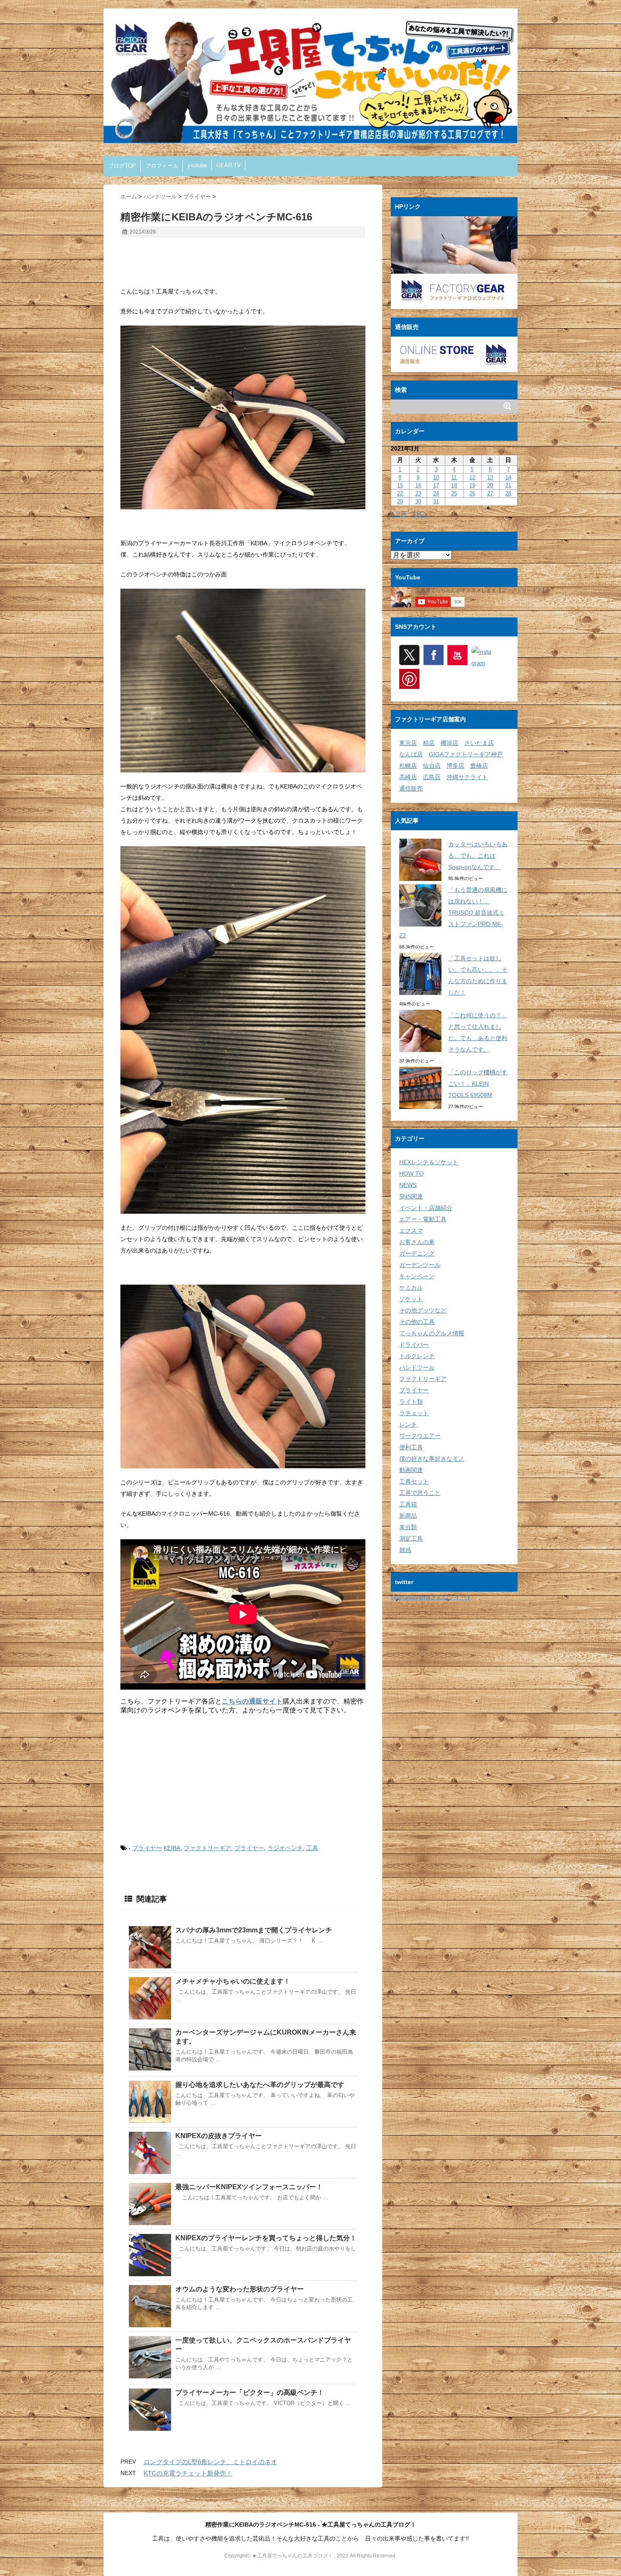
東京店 (408, 743)
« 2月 (399, 514)
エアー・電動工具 (423, 1219)
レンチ (408, 1424)
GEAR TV (229, 165)
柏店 (429, 743)
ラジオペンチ (285, 1848)
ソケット (411, 1299)
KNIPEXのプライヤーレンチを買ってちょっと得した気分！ (266, 2238)
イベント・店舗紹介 (426, 1208)
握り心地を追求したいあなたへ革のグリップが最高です (260, 2085)
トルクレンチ (417, 1356)
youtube (197, 165)
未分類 (408, 1527)
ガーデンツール (420, 1265)
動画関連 (411, 1470)
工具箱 (408, 1504)
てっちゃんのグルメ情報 (432, 1333)
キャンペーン (417, 1276)
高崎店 (408, 777)
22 (400, 493)
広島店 (432, 777)
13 (490, 477)
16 (418, 485)
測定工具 (411, 1538)
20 (490, 485)
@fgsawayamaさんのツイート (431, 1597)
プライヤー (147, 1848)
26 (472, 493)
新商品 (408, 1516)
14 (508, 477)
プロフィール (162, 166)
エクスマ (411, 1231)
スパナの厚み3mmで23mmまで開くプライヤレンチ (254, 1930)
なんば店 (411, 754)
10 (436, 477)
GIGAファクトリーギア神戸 (466, 754)
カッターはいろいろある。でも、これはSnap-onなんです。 (478, 856)
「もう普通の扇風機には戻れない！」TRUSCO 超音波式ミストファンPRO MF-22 (453, 913)
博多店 (455, 766)
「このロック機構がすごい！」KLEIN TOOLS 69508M (478, 1084)
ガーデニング (417, 1253)
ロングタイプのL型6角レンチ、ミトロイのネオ (210, 2462)
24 (436, 493)
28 (508, 493)
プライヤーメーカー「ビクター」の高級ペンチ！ (250, 2393)
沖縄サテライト (467, 777)
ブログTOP (122, 166)
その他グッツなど (423, 1310)
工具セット (414, 1481)
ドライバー (414, 1345)
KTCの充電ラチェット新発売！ (188, 2473)
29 (400, 501)
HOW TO (411, 1174)
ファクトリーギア (207, 1848)
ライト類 (411, 1402)
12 (472, 477)
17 (436, 485)
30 (418, 501)
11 (454, 477)
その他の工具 (417, 1322)
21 (508, 485)
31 (436, 501)
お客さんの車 (417, 1242)
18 (454, 485)
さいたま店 (479, 743)
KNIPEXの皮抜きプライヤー (219, 2136)
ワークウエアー (420, 1436)
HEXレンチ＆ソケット (429, 1162)
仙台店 (432, 766)
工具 (312, 1848)
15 (400, 485)
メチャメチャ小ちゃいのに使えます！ (233, 1981)
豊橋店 (479, 766)
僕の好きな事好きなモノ (432, 1459)
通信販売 (411, 788)
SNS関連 (411, 1196)
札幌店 (408, 766)
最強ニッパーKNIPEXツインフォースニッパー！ (249, 2187)
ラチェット (414, 1413)
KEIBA (172, 1848)
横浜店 (449, 743)
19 (472, 485)
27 (490, 493)
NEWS (408, 1185)
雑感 (405, 1550)
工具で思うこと (420, 1493)
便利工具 (411, 1447)
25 (454, 493)
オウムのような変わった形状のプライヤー (240, 2289)
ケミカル (411, 1288)
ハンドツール (417, 1367)
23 (418, 493)
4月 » (420, 514)
